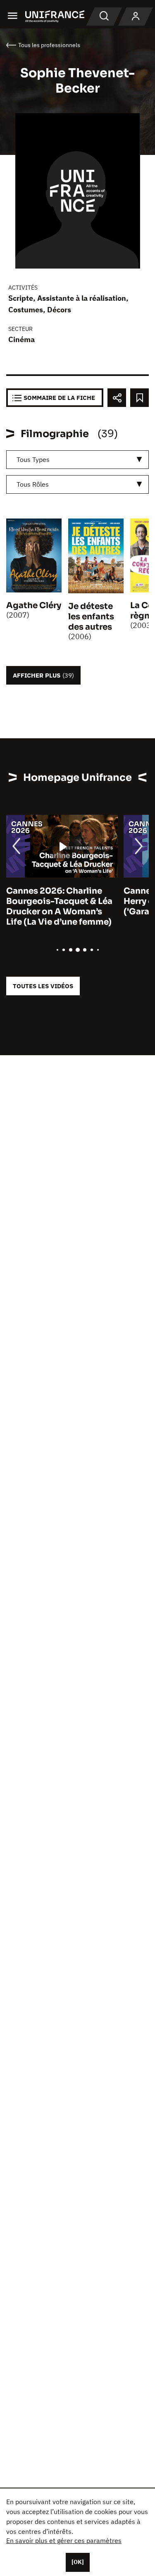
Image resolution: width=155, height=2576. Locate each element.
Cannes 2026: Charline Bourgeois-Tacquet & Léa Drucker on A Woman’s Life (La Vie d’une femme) (59, 906)
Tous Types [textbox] (33, 459)
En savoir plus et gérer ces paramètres (64, 2540)
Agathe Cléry (34, 605)
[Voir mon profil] (136, 17)
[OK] (78, 2562)
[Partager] (117, 398)
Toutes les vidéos (43, 986)
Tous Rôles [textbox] (33, 484)
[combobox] (77, 460)
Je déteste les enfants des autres (91, 617)
